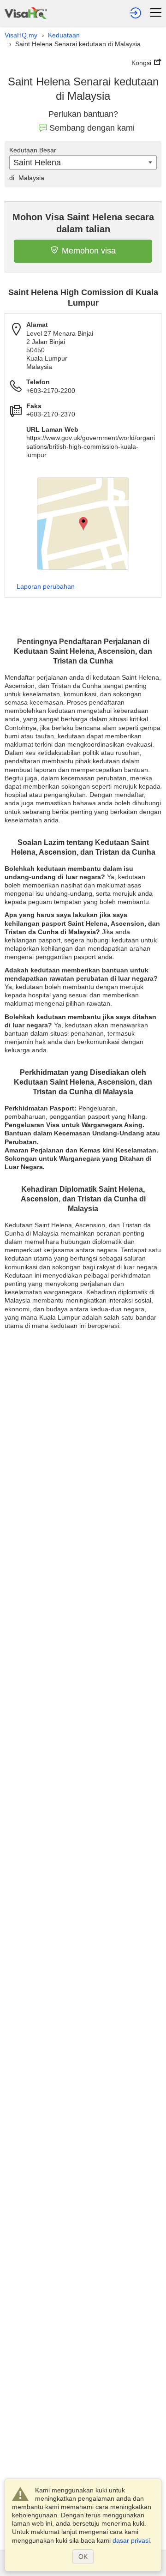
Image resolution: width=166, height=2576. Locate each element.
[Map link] (83, 524)
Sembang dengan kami (92, 128)
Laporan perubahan (46, 586)
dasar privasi (131, 2540)
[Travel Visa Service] (26, 12)
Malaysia (27, 178)
